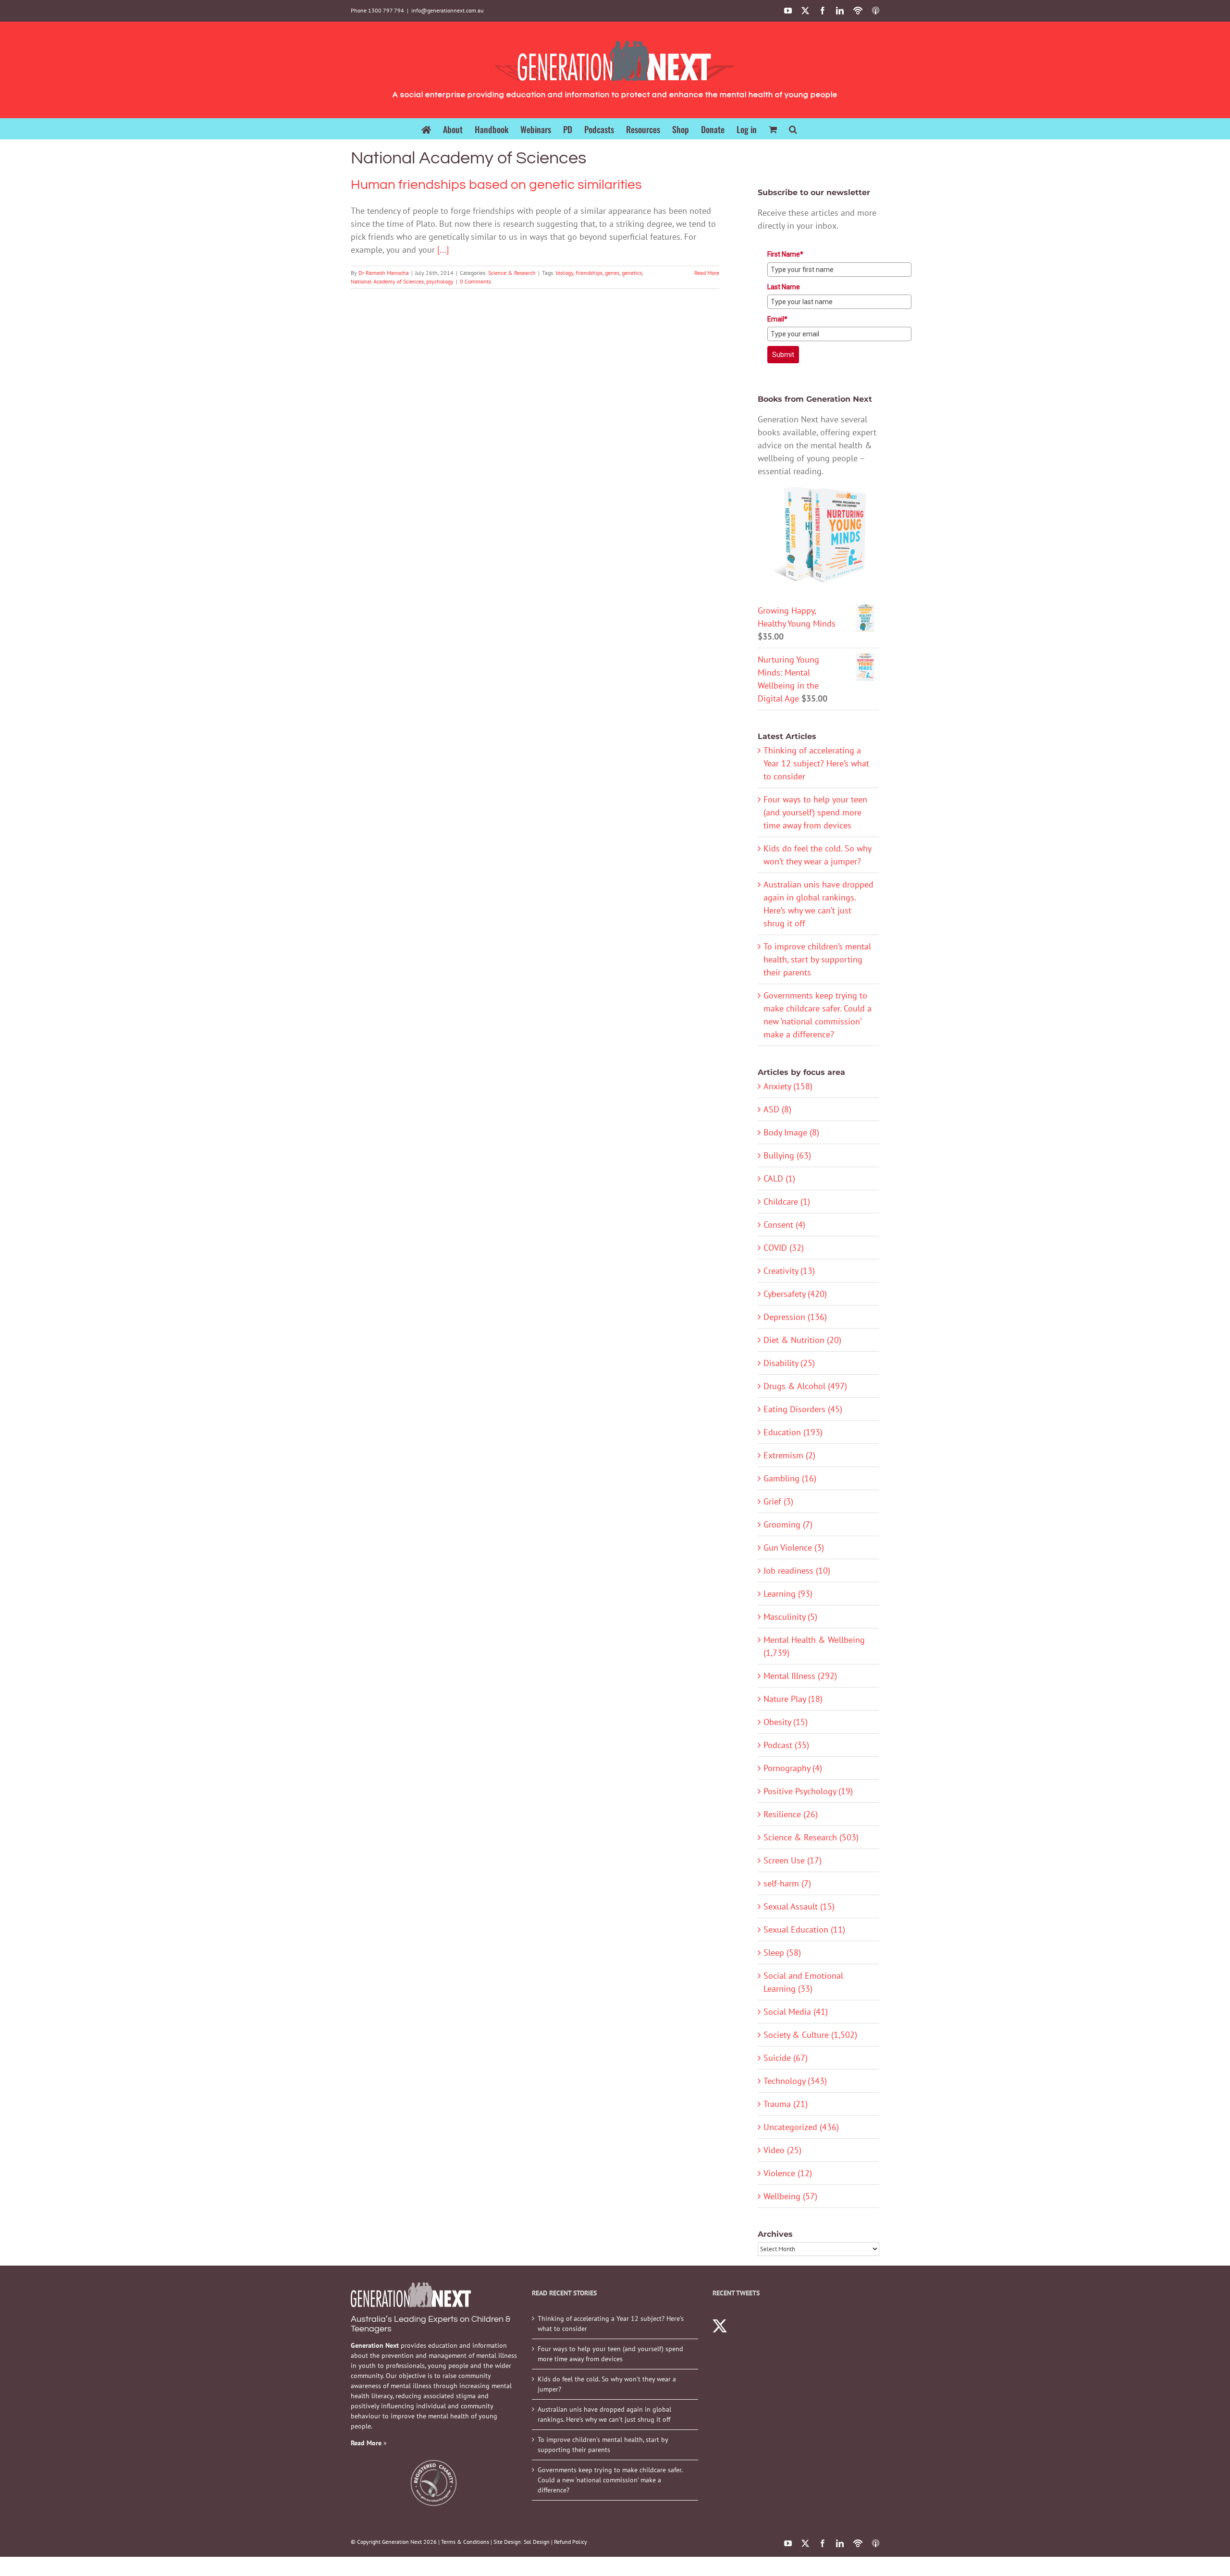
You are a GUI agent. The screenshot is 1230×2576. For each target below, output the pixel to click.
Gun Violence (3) (794, 1547)
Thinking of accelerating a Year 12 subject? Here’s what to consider (816, 763)
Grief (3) (778, 1501)
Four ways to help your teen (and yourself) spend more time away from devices (815, 812)
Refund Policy (571, 2542)
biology (565, 273)
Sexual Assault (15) (799, 1906)
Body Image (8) (791, 1132)
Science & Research (512, 273)
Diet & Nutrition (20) (802, 1340)
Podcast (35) (786, 1745)
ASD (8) (777, 1109)
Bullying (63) (787, 1155)
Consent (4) (784, 1225)
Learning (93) (788, 1594)
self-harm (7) (787, 1883)
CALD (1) (779, 1178)
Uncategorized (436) (801, 2127)
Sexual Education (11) (804, 1929)
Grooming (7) (788, 1524)
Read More (707, 273)
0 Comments (475, 281)
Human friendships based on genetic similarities (496, 185)
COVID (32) (784, 1248)
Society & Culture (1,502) (810, 2035)
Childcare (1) (787, 1202)
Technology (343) (795, 2081)
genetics (632, 273)
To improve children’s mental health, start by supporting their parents (817, 959)
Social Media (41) (796, 2012)
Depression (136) (795, 1317)
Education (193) (793, 1432)
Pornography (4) (793, 1768)
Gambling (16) (790, 1478)
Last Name (784, 287)
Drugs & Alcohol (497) (805, 1386)
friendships (589, 273)
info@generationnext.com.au (447, 10)
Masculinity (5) (790, 1617)
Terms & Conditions (465, 2542)
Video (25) (782, 2150)
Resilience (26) (791, 1814)
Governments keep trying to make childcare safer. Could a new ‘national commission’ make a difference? (610, 2480)
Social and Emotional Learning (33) (803, 1982)
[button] (793, 129)
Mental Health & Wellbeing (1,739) (814, 1646)
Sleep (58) (782, 1953)
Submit (783, 355)
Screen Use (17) (793, 1860)
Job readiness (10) (797, 1571)
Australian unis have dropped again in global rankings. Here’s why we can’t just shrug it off (604, 2414)
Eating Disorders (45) (803, 1409)
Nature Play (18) (793, 1699)
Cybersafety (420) (795, 1294)
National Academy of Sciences (387, 281)
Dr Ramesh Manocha (384, 273)
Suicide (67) (786, 2058)
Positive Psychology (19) (808, 1791)
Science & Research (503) (811, 1837)
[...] (443, 250)
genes (612, 273)
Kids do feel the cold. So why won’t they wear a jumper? (607, 2384)
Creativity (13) (789, 1271)
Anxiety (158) (788, 1086)
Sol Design (537, 2542)
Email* (777, 319)
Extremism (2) (789, 1455)
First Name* (785, 254)
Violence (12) (788, 2173)
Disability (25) (789, 1363)
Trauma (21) (786, 2104)
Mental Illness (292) (800, 1676)
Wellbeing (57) (790, 2196)
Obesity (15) (786, 1722)
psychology (440, 281)
